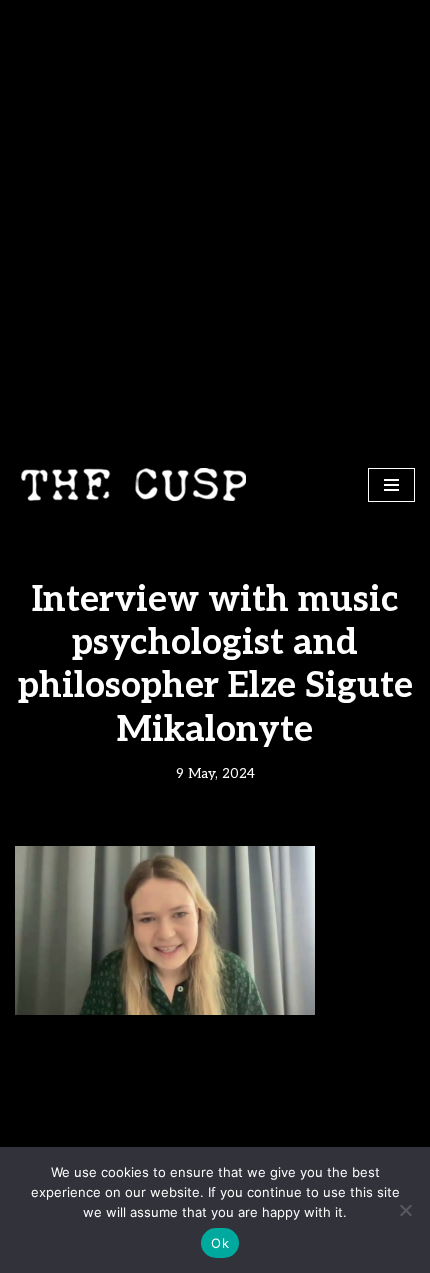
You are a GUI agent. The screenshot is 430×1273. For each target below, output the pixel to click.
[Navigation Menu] (391, 485)
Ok (220, 1243)
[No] (405, 1210)
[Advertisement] (215, 225)
